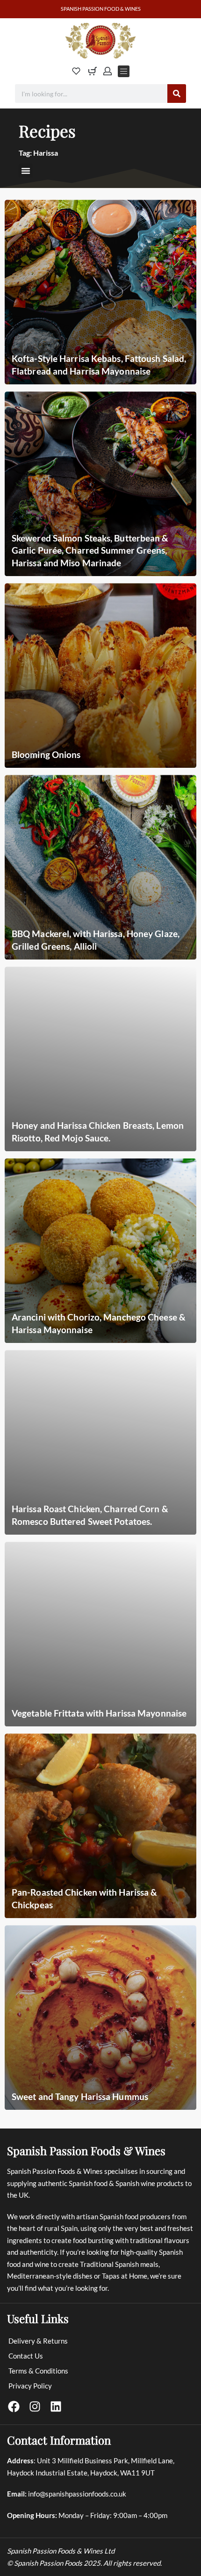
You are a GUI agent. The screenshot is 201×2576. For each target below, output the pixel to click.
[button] (26, 171)
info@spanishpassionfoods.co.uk (77, 2494)
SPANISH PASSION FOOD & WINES (101, 9)
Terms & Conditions (38, 2371)
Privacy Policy (30, 2386)
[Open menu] (124, 71)
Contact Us (26, 2356)
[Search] (177, 94)
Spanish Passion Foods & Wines (86, 2150)
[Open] (76, 71)
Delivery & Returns (38, 2341)
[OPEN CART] (93, 71)
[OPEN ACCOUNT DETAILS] (108, 71)
